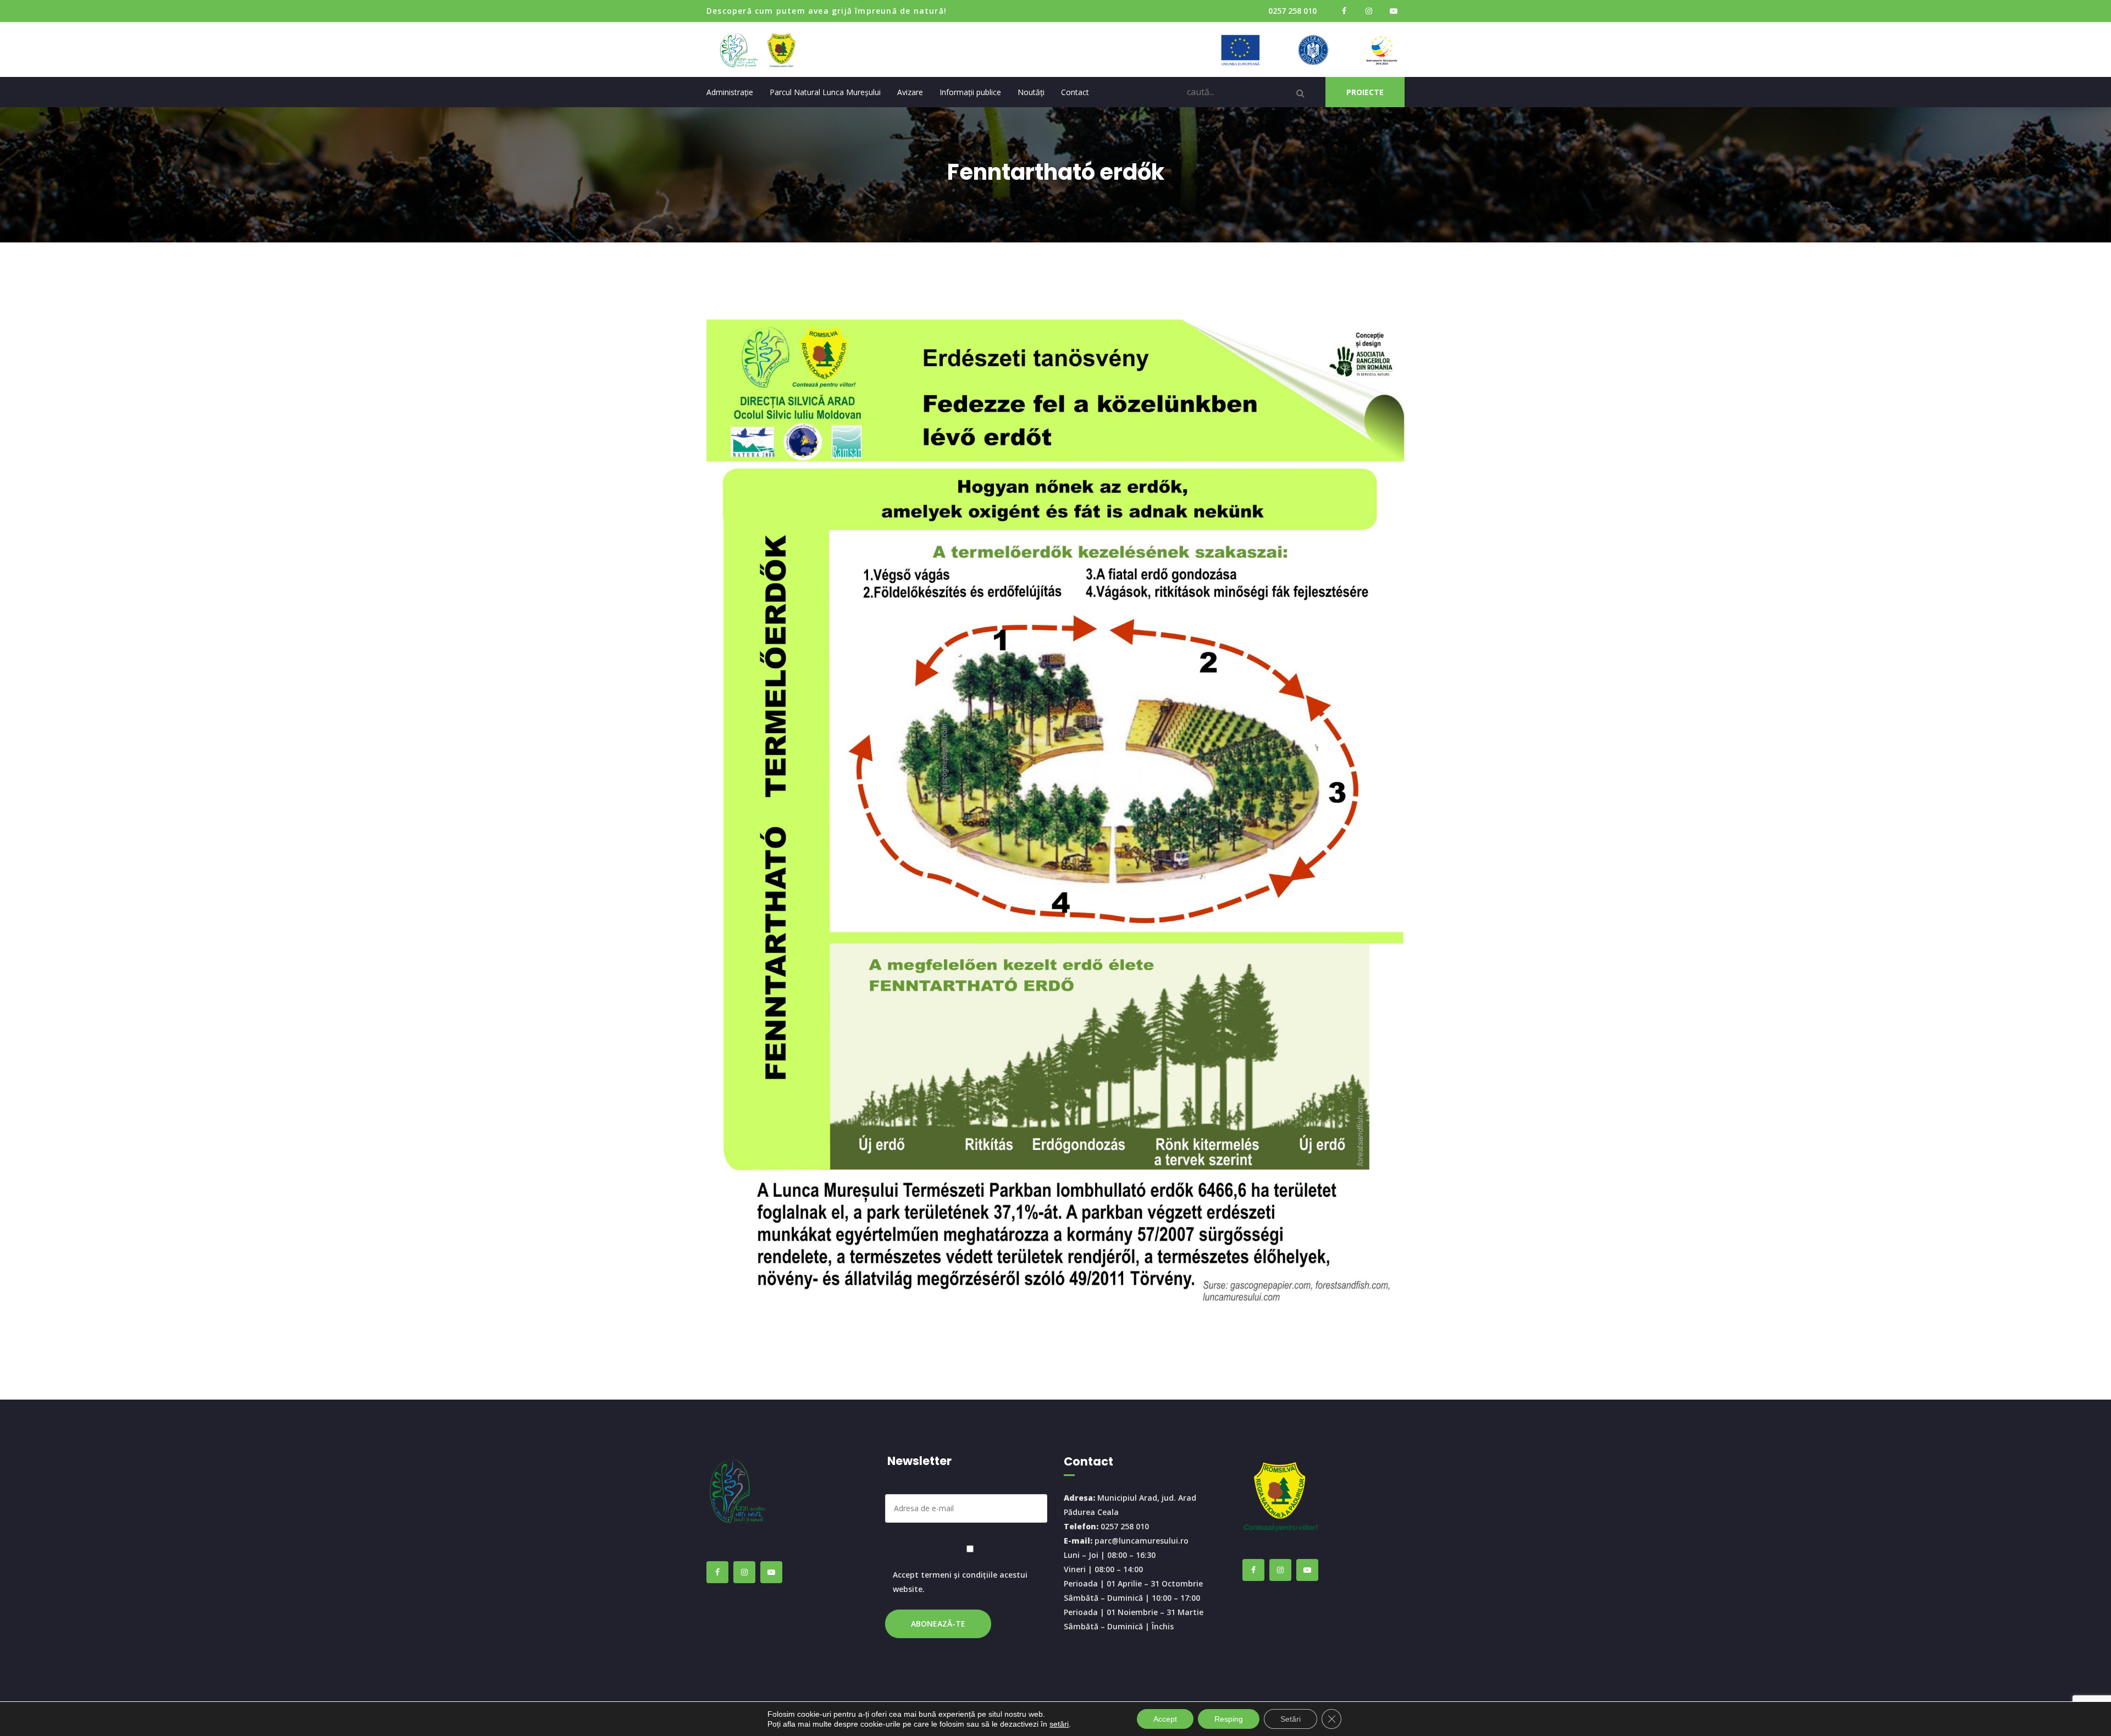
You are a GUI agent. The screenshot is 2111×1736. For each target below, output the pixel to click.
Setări (1291, 1719)
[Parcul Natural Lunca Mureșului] (763, 49)
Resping (1229, 1719)
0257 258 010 (1292, 11)
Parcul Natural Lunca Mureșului (825, 92)
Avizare (910, 92)
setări (1059, 1724)
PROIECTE (1365, 92)
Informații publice (970, 92)
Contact (1075, 92)
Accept (1165, 1719)
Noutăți (1031, 92)
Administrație (730, 92)
